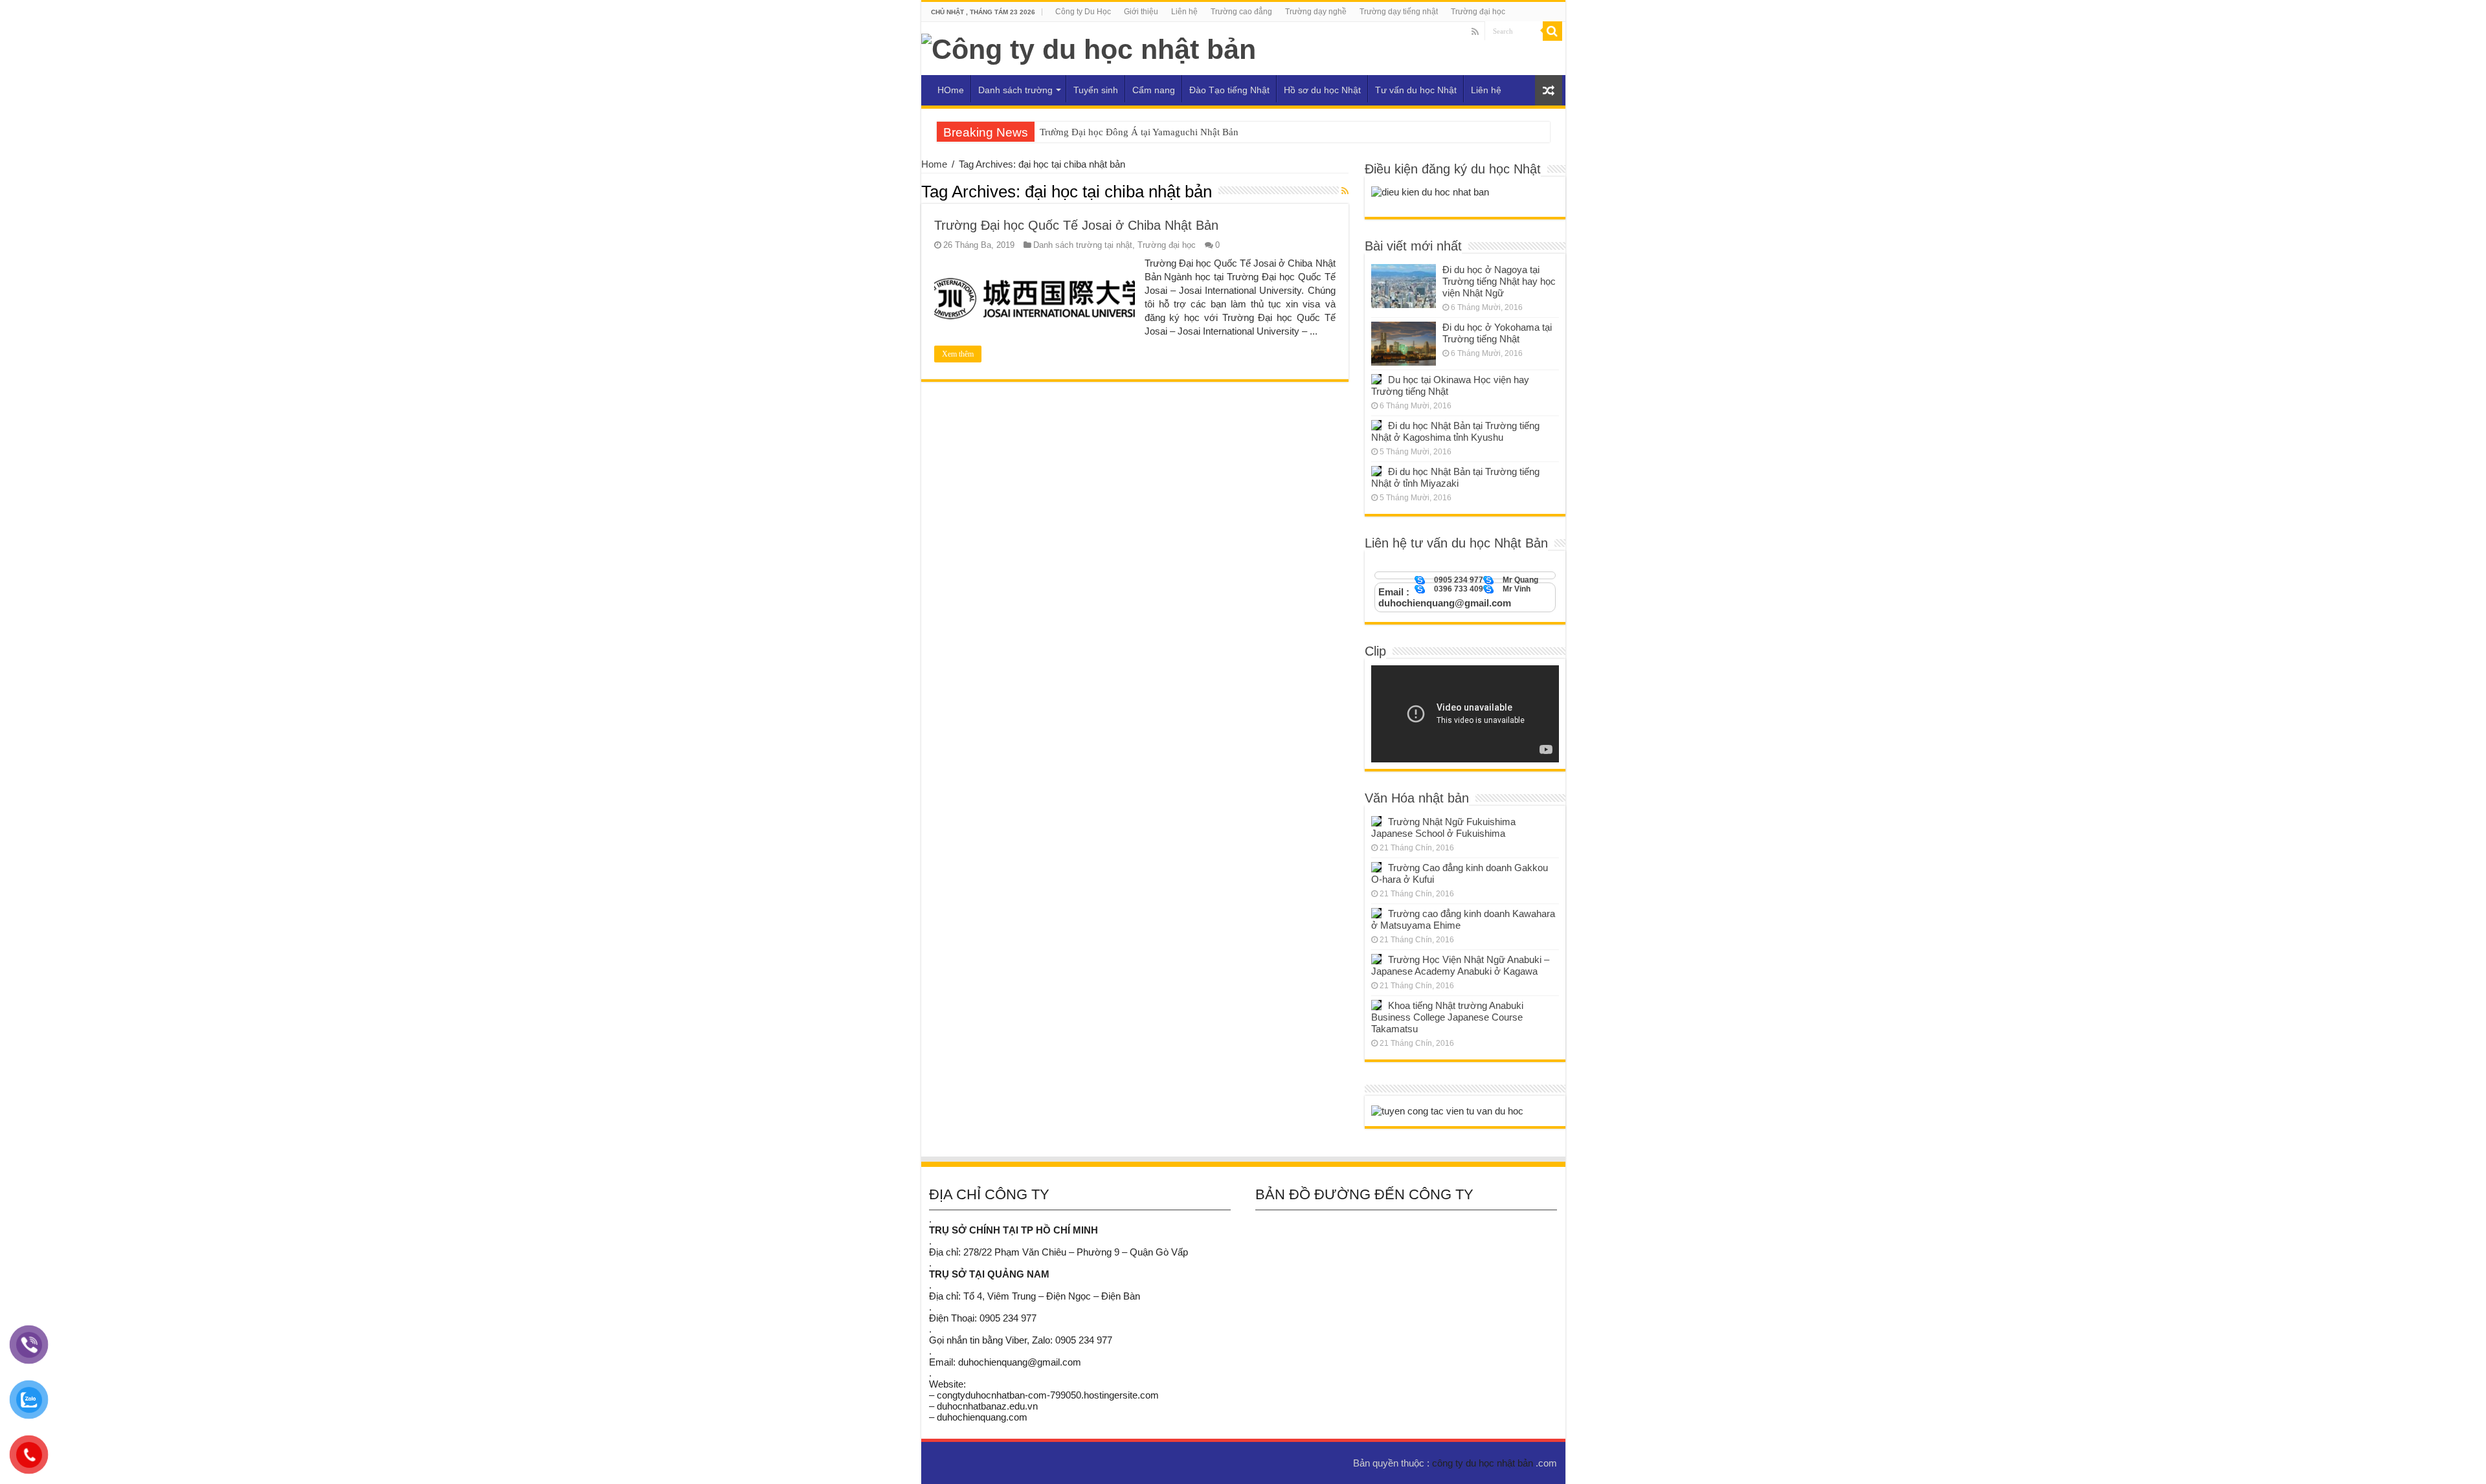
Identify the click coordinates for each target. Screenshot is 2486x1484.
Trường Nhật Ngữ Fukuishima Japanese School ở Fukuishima (1443, 827)
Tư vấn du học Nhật (1416, 90)
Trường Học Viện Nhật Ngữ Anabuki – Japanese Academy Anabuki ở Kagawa (1460, 965)
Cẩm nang (1154, 90)
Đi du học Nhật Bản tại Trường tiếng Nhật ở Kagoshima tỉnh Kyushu (1455, 431)
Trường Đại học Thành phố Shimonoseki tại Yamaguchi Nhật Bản (1172, 132)
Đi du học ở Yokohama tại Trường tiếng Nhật (1497, 333)
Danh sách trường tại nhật (1083, 245)
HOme (951, 90)
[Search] (1552, 31)
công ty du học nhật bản (1484, 1463)
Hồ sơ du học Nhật (1322, 90)
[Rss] (1475, 32)
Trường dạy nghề (1316, 12)
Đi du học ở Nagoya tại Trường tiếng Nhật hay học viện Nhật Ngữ (1499, 281)
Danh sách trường (1015, 90)
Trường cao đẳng (1241, 12)
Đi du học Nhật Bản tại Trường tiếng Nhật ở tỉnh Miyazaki (1455, 477)
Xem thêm (958, 354)
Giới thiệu (1141, 12)
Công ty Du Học (1083, 12)
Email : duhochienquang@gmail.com (1445, 597)
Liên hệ (1184, 12)
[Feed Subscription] (1345, 191)
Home (934, 164)
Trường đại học (1478, 12)
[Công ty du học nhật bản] (1089, 47)
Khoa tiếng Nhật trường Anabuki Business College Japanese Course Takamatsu (1447, 1017)
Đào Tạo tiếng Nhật (1229, 90)
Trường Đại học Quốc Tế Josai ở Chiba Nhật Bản (1076, 225)
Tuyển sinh (1096, 90)
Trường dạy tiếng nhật (1399, 12)
